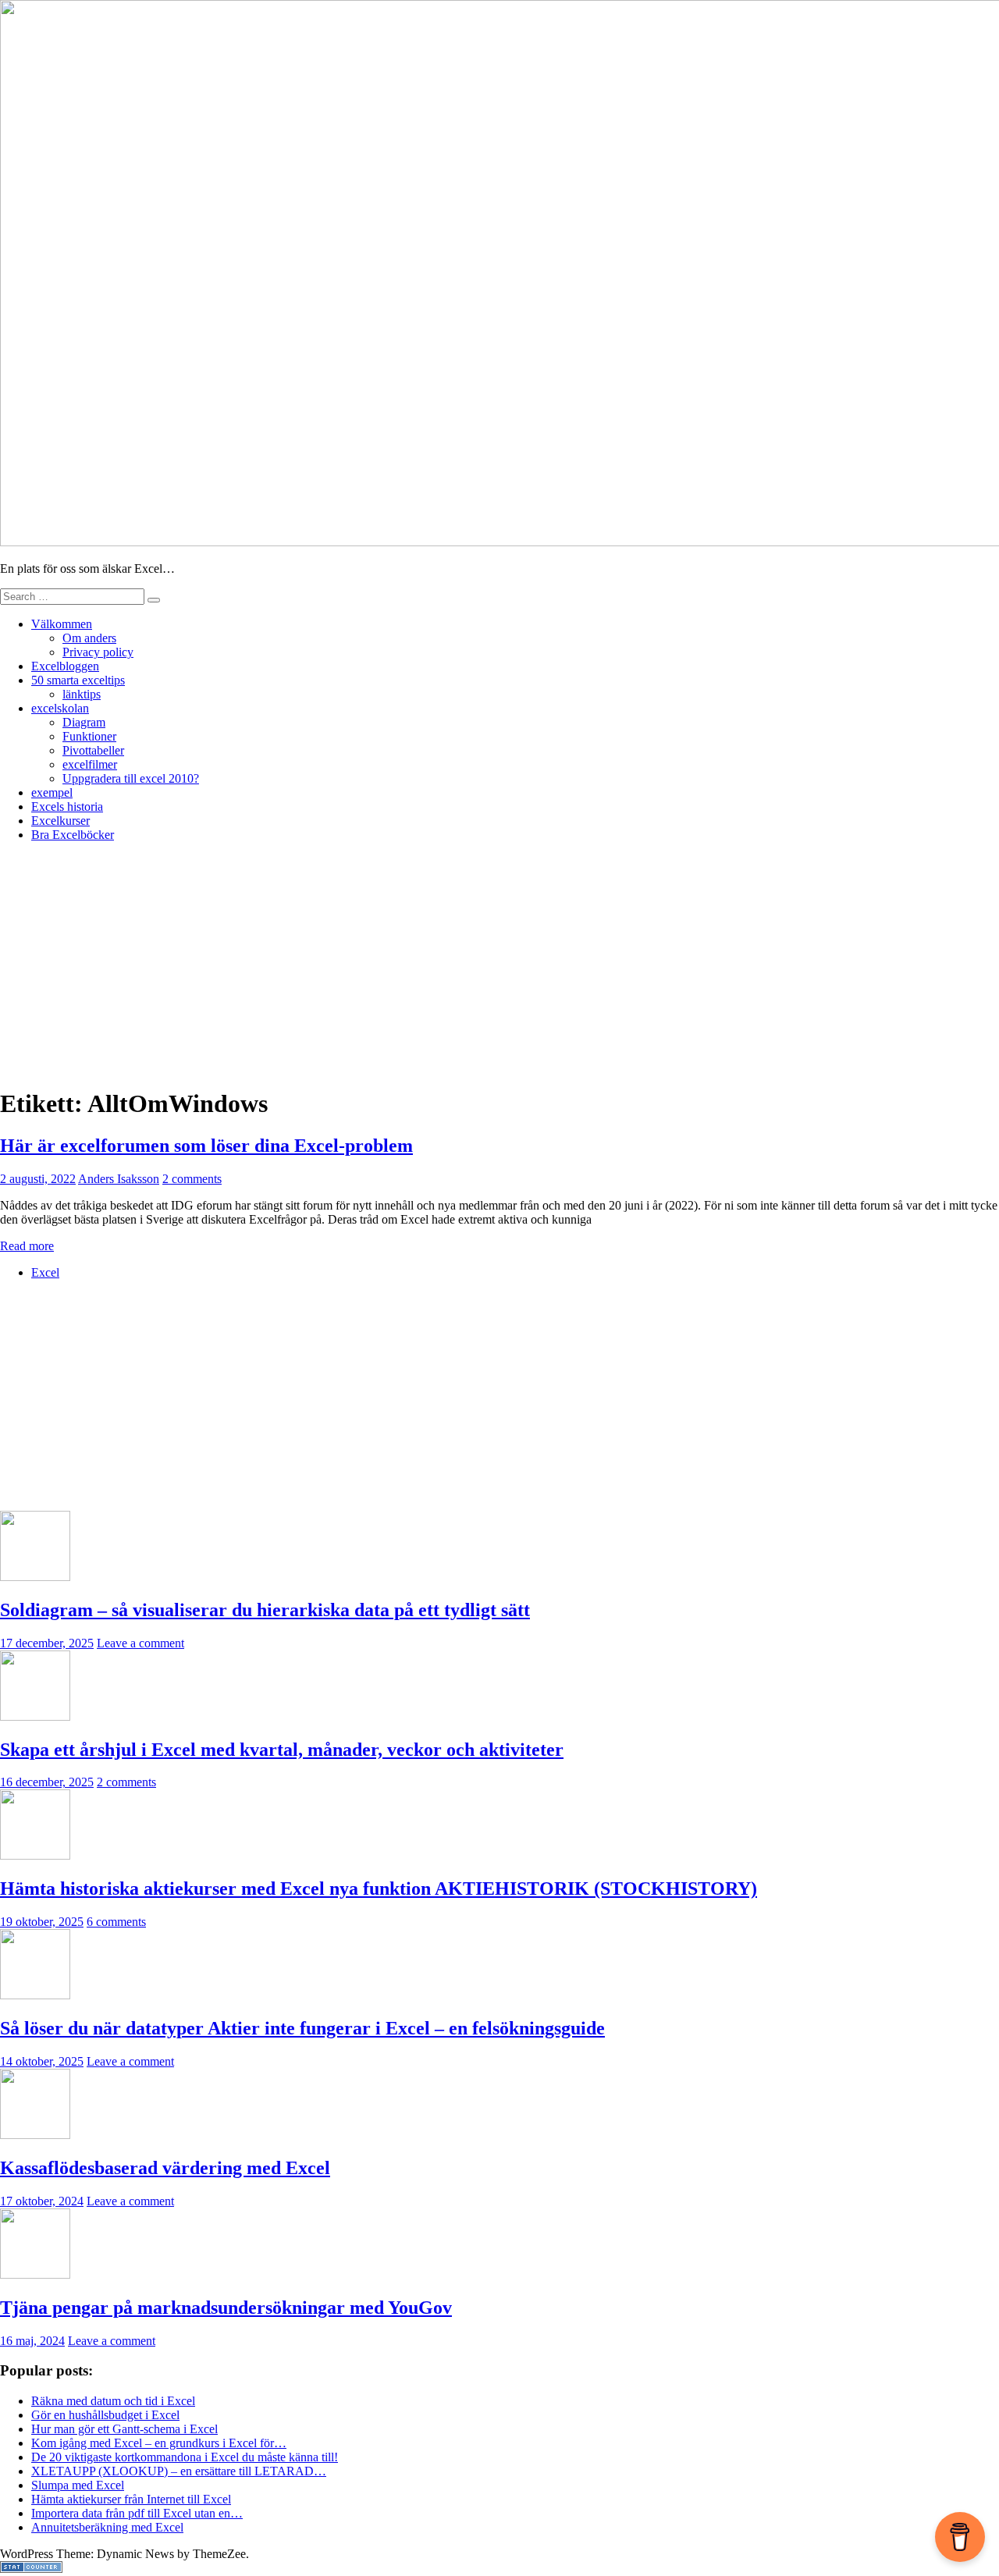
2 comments (192, 1179)
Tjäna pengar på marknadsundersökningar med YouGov (226, 2308)
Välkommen (62, 624)
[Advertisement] (499, 964)
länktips (82, 694)
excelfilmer (90, 764)
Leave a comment (140, 1643)
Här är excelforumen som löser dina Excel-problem (206, 1146)
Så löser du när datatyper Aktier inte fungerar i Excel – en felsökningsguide (302, 2028)
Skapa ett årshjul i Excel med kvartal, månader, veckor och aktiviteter (282, 1750)
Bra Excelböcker (73, 835)
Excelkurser (60, 821)
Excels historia (67, 807)
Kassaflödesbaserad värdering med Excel (165, 2168)
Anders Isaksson (119, 1179)
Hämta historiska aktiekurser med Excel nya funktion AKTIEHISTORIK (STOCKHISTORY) (379, 1888)
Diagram (84, 722)
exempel (52, 792)
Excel (45, 1272)
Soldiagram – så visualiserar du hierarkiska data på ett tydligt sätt (265, 1610)
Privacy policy (98, 652)
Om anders (89, 638)
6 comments (116, 1922)
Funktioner (89, 736)
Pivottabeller (93, 750)
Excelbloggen (65, 666)
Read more (27, 1246)
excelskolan (60, 708)
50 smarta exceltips (78, 680)
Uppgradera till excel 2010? (131, 778)
